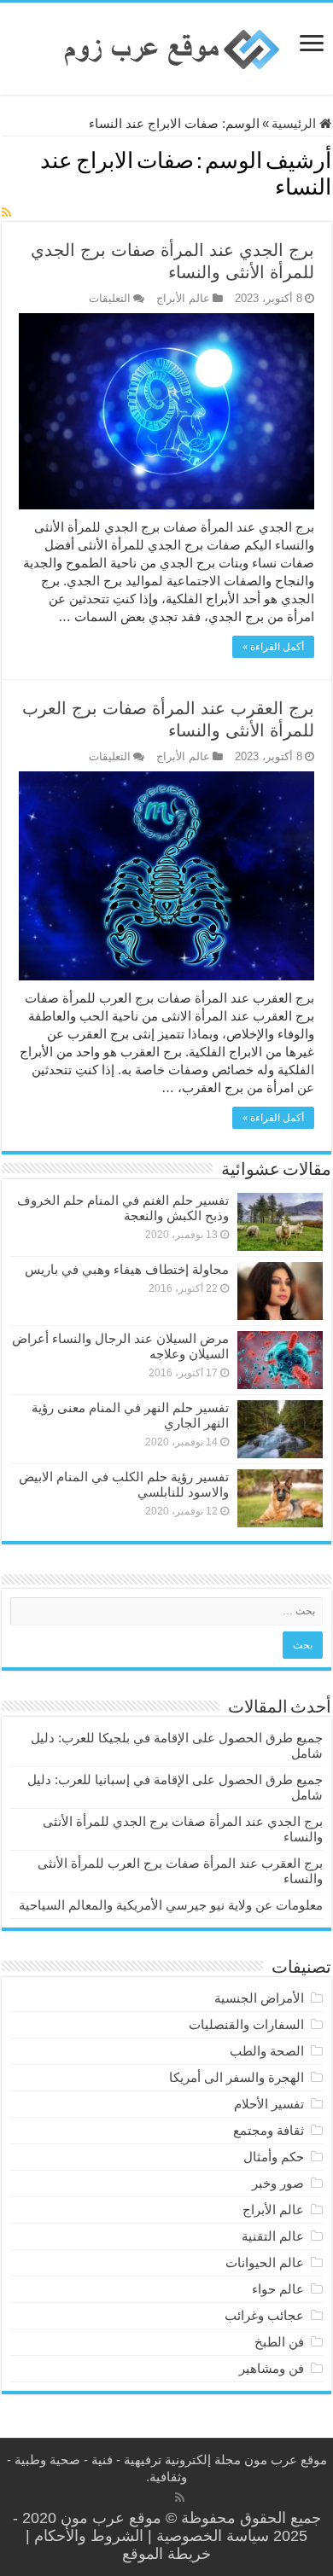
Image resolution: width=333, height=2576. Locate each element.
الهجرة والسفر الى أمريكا (237, 2077)
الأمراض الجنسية (259, 1998)
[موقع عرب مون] (166, 48)
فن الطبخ (279, 2342)
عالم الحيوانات (265, 2262)
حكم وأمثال (274, 2157)
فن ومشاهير (272, 2368)
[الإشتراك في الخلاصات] (6, 212)
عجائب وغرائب (264, 2315)
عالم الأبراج (183, 298)
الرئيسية (295, 123)
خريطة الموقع (166, 2554)
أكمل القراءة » (273, 647)
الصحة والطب (267, 2051)
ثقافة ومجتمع (269, 2130)
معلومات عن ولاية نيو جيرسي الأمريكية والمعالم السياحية (171, 1905)
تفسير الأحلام (269, 2104)
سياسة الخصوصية (213, 2536)
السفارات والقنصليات (246, 2024)
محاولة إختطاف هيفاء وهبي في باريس (127, 1269)
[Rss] (180, 2497)
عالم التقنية (273, 2236)
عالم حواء (278, 2289)
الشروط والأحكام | (85, 2536)
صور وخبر (278, 2183)
